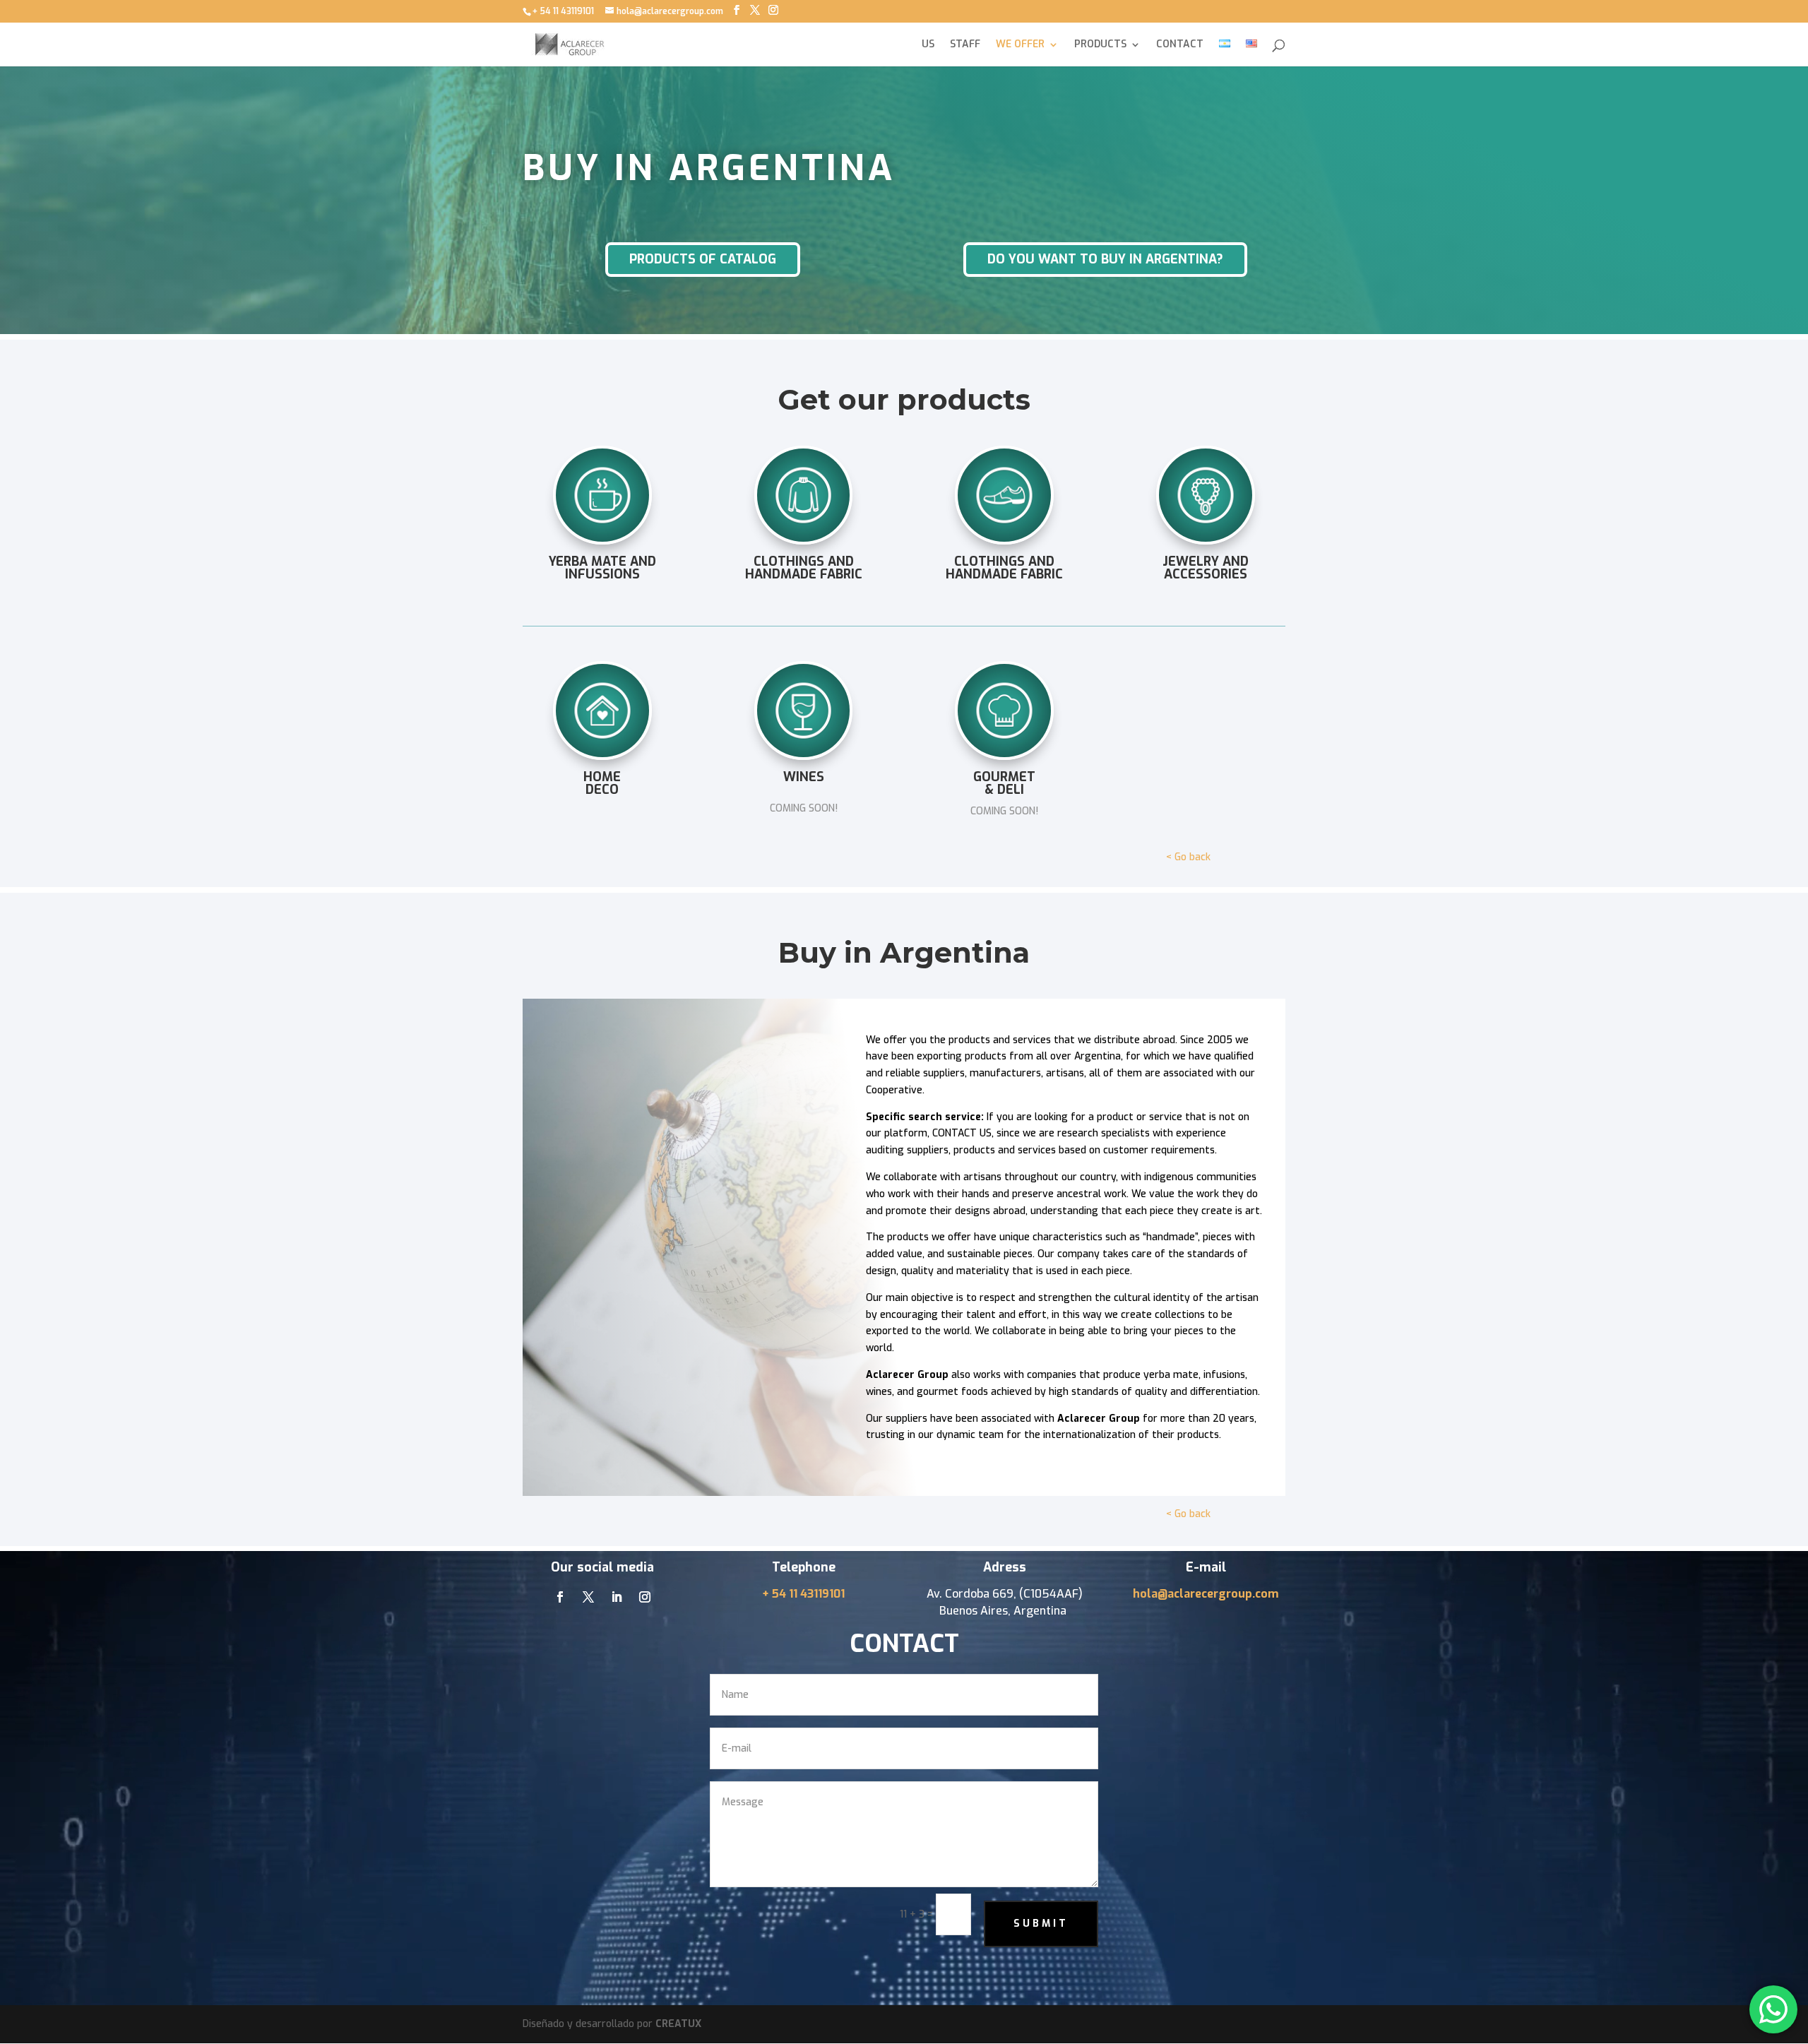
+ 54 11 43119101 (803, 1594)
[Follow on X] (588, 1597)
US (928, 45)
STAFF (965, 45)
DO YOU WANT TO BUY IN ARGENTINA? (1105, 259)
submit (1041, 1924)
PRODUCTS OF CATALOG (703, 259)
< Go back (1188, 857)
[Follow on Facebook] (560, 1597)
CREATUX (678, 2024)
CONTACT (1180, 45)
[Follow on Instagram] (645, 1597)
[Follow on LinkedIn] (617, 1597)
